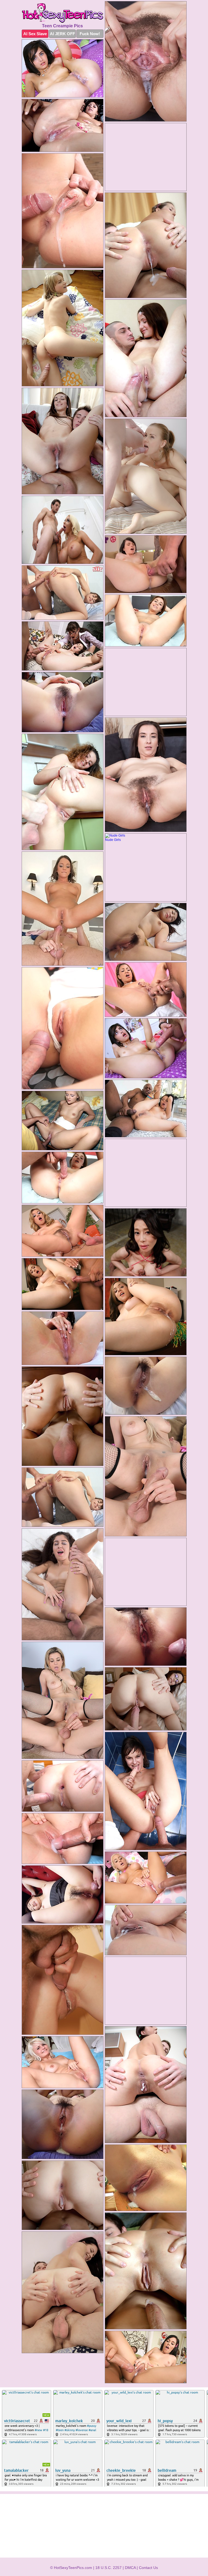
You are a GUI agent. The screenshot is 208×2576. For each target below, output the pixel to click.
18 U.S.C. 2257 (108, 2568)
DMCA (130, 2568)
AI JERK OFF (62, 34)
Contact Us (148, 2568)
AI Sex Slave (35, 34)
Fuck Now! (90, 34)
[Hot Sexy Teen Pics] (63, 13)
